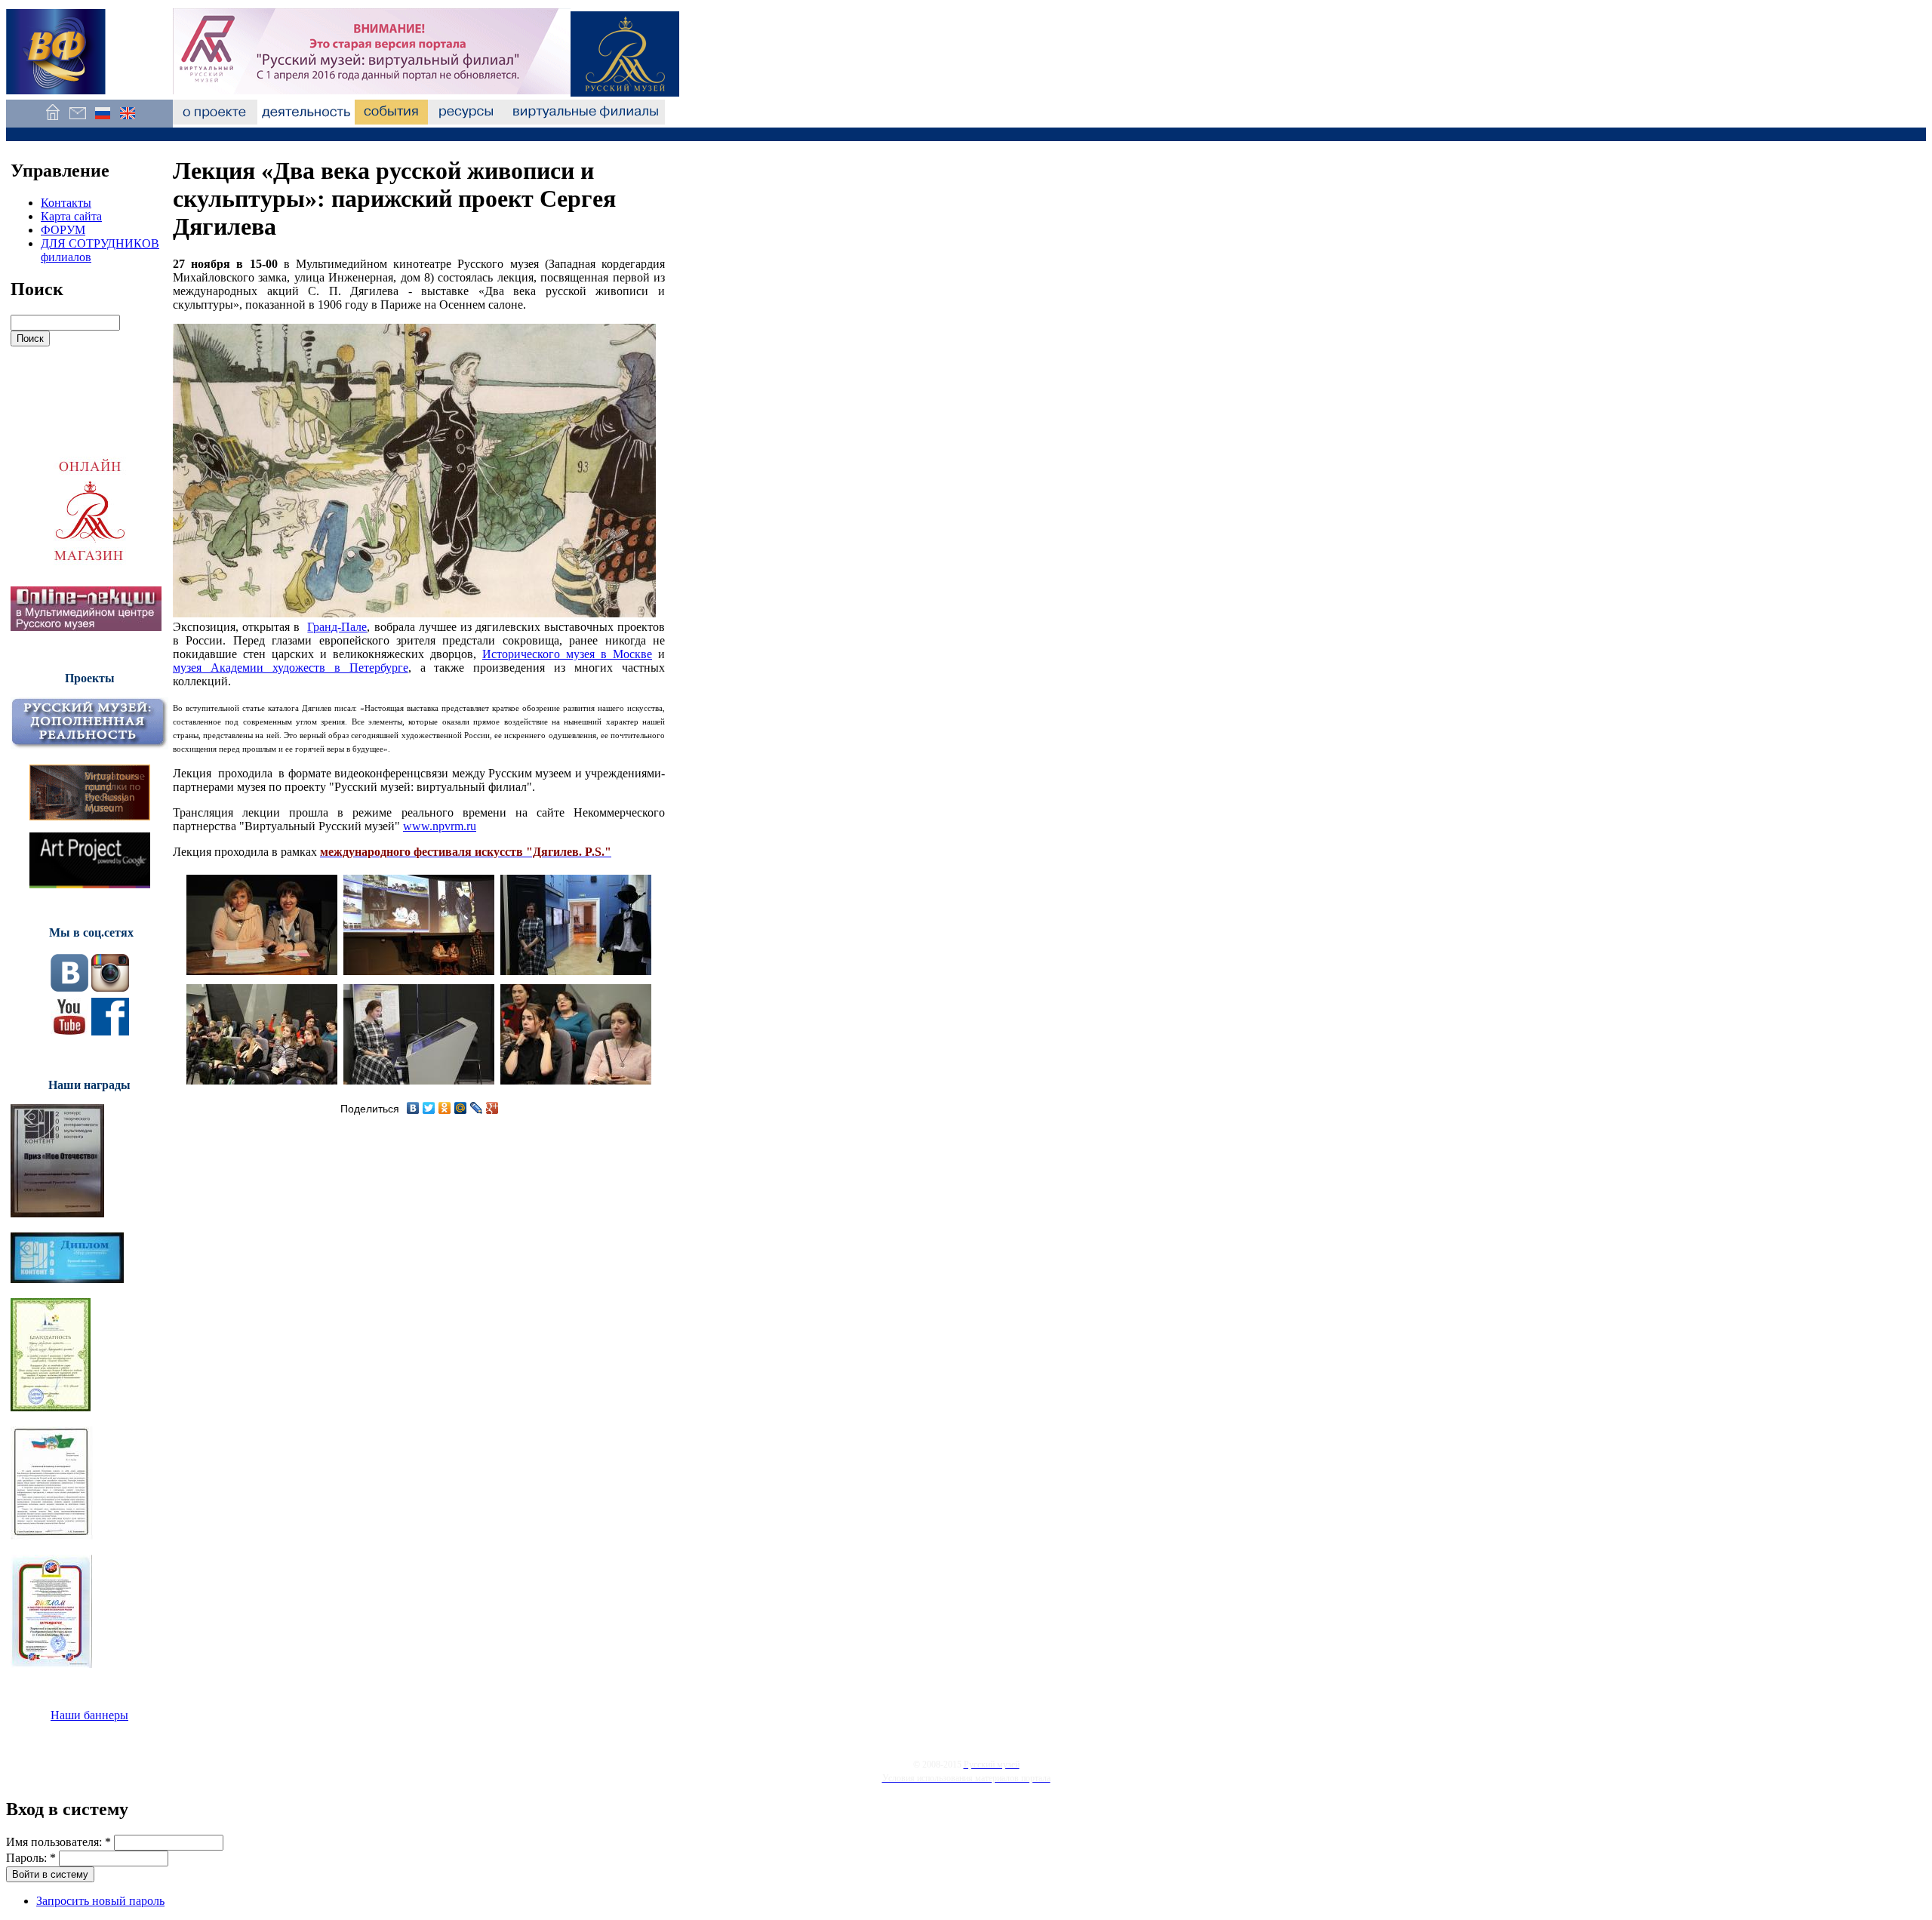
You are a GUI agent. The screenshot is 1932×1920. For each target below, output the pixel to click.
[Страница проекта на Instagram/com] (110, 988)
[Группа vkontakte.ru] (69, 988)
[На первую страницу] (52, 120)
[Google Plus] (492, 1108)
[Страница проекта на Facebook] (110, 1031)
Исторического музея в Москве (567, 654)
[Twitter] (429, 1108)
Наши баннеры (89, 1715)
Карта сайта (71, 216)
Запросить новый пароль (100, 1901)
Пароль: (31, 1858)
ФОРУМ (63, 230)
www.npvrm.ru (440, 826)
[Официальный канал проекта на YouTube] (69, 1031)
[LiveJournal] (477, 1108)
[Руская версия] (102, 120)
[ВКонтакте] (413, 1108)
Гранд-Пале (337, 627)
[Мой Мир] (461, 1108)
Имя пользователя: (58, 1842)
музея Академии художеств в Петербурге (291, 668)
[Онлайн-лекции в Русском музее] (86, 627)
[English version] (127, 120)
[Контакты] (77, 120)
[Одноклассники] (445, 1108)
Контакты (66, 203)
